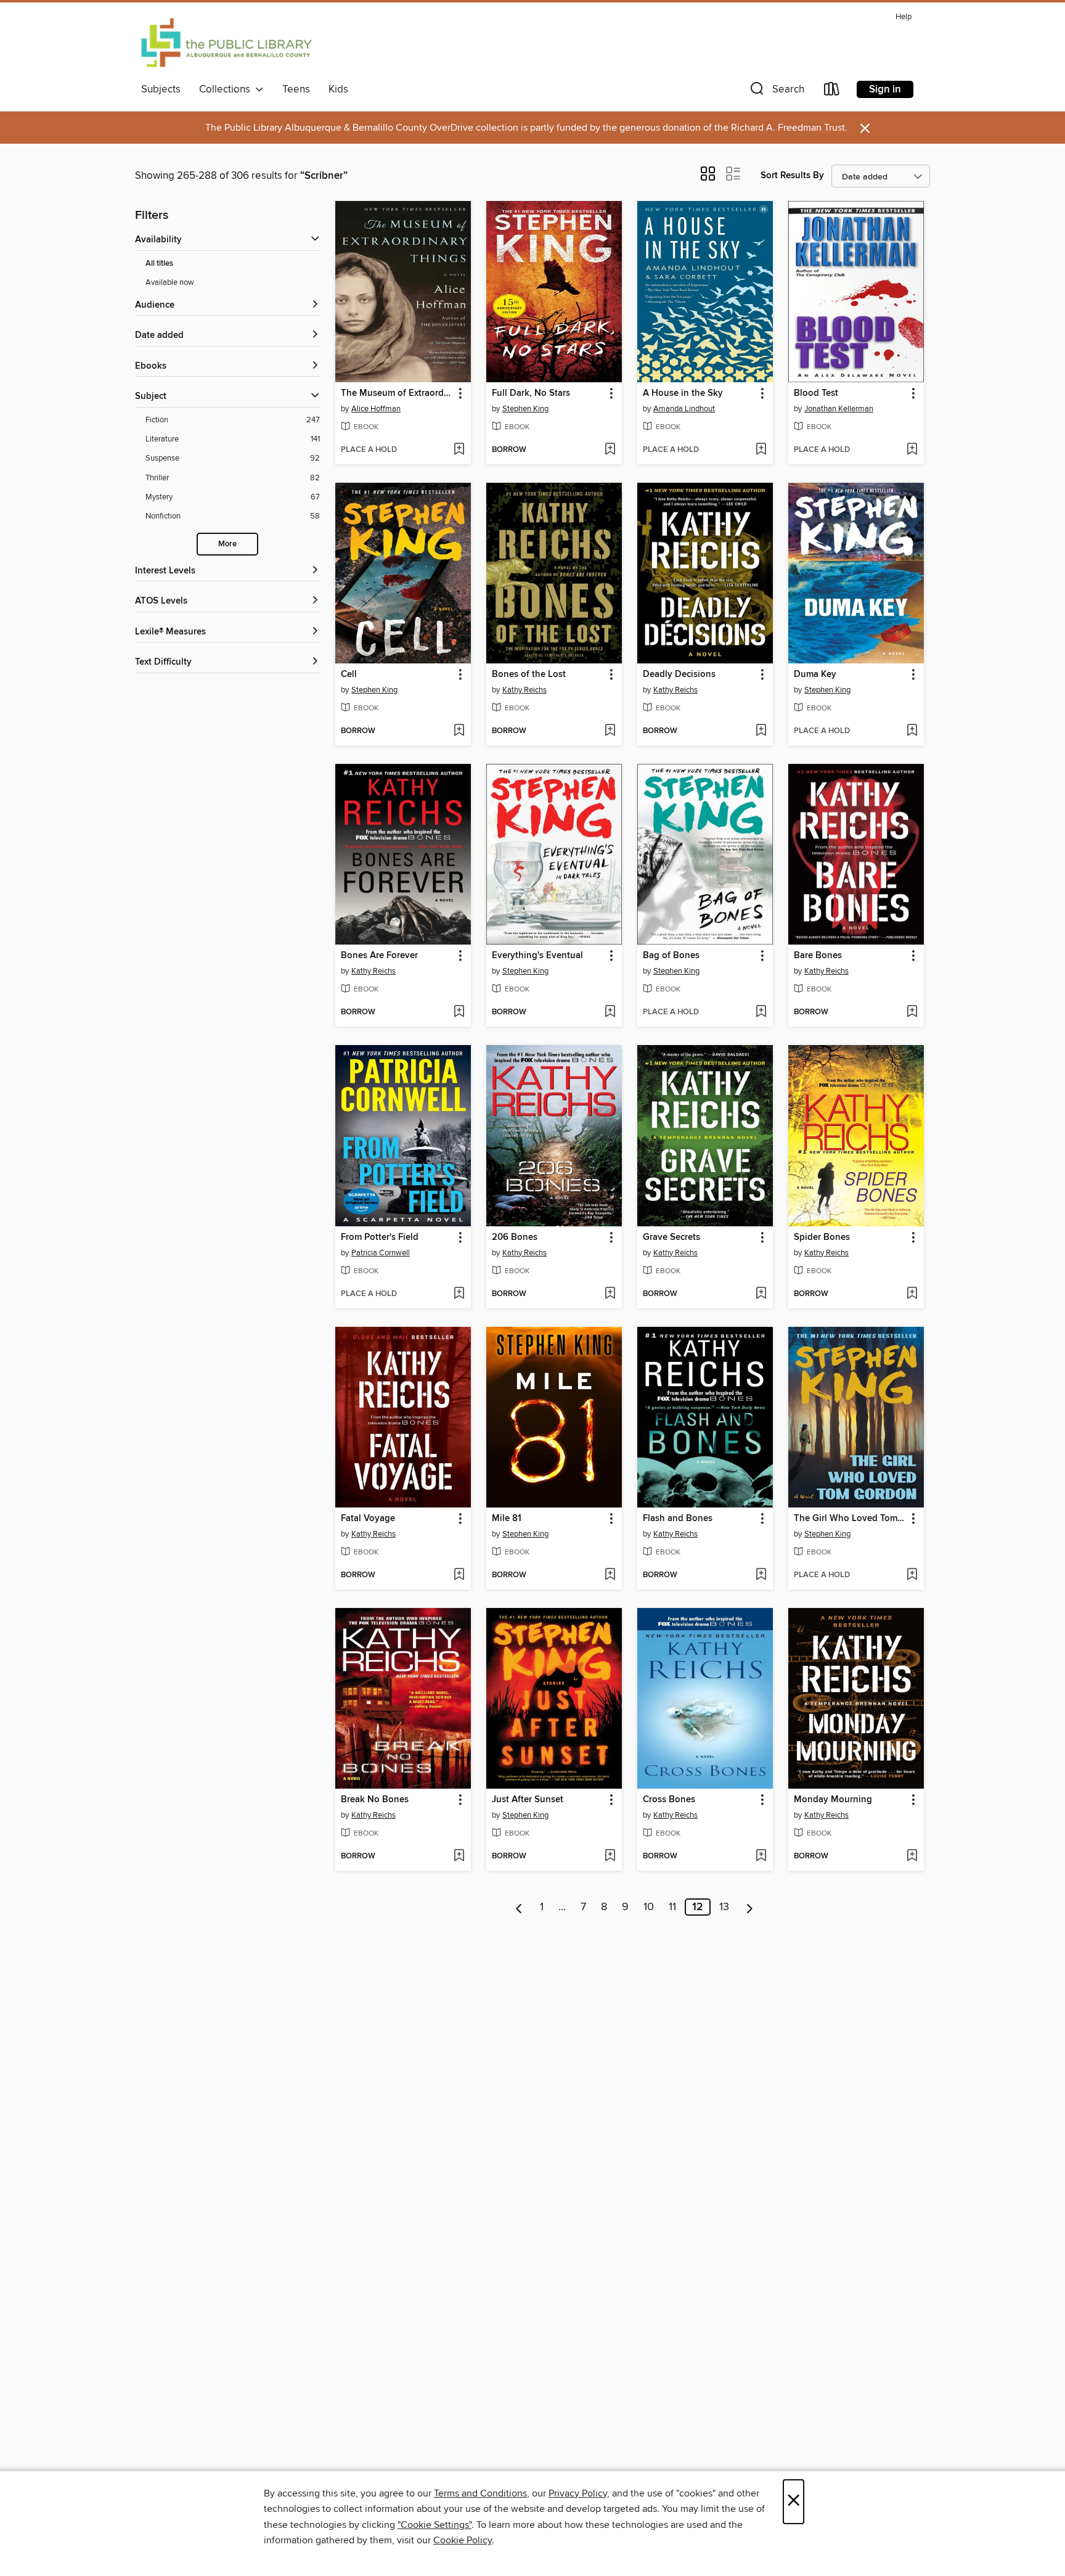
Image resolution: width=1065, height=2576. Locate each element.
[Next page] (750, 1907)
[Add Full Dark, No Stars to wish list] (610, 450)
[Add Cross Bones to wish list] (761, 1856)
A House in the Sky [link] (683, 393)
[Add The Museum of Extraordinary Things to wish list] (459, 450)
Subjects (161, 89)
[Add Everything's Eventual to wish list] (610, 1012)
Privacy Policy (578, 2493)
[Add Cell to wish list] (459, 731)
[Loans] (832, 92)
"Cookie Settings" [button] (435, 2525)
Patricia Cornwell (381, 1253)
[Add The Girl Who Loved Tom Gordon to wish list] (912, 1575)
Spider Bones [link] (822, 1237)
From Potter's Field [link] (380, 1237)
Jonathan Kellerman (839, 409)
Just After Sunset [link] (528, 1800)
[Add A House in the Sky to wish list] (761, 450)
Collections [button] (227, 89)
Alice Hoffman (376, 409)
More (227, 544)
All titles (159, 264)
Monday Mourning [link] (833, 1800)
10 (649, 1907)
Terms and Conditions (480, 2493)
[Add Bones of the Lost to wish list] (610, 731)
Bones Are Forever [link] (379, 956)
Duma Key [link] (815, 675)
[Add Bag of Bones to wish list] (761, 1012)
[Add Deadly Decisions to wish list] (761, 731)
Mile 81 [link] (507, 1519)
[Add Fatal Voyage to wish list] (459, 1575)
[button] (776, 92)
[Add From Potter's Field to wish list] (459, 1294)
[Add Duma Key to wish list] (912, 731)
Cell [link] (349, 675)
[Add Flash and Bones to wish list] (761, 1575)
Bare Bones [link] (818, 956)
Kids (338, 89)
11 (672, 1907)
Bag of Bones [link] (671, 956)
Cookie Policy (463, 2540)
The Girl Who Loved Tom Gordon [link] (850, 1519)
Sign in (885, 89)
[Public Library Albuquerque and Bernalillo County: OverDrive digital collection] (226, 43)
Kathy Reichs (524, 690)
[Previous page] (519, 1907)
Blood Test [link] (816, 393)
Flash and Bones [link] (678, 1519)
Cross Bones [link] (669, 1800)
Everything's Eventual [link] (537, 956)
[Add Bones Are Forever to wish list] (459, 1012)
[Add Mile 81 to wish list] (610, 1575)
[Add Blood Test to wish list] (912, 450)
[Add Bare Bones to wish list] (912, 1012)
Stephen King (525, 409)
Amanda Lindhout (684, 409)
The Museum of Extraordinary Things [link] (397, 393)
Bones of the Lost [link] (529, 675)
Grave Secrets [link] (671, 1237)
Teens (296, 89)
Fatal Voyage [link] (368, 1519)
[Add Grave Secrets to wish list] (761, 1294)
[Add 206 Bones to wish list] (610, 1294)
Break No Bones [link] (375, 1800)
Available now (170, 282)
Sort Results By (792, 175)
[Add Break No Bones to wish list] (459, 1856)
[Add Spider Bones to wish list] (912, 1294)
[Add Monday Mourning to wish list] (912, 1856)
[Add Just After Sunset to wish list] (610, 1856)
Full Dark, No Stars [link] (531, 393)
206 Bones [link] (515, 1237)
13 (724, 1907)
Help (904, 17)
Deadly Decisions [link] (679, 675)
